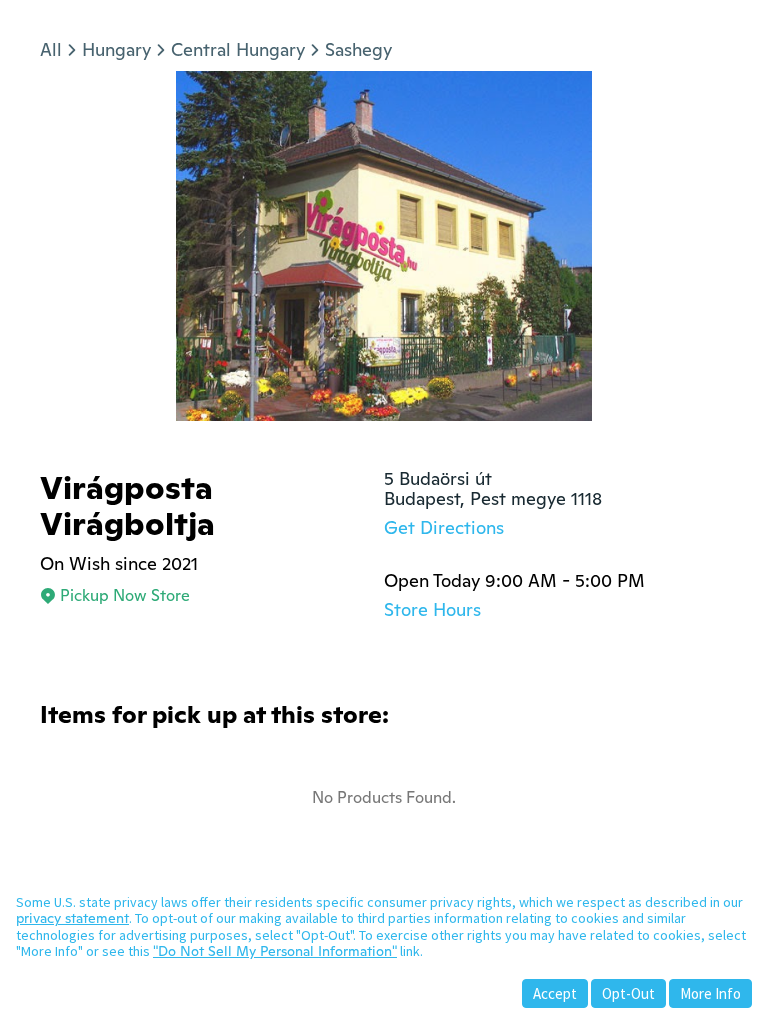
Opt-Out (628, 993)
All (51, 49)
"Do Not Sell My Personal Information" (275, 951)
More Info (710, 993)
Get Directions (444, 527)
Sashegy (358, 49)
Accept (555, 993)
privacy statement (72, 918)
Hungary (116, 49)
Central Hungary (238, 49)
